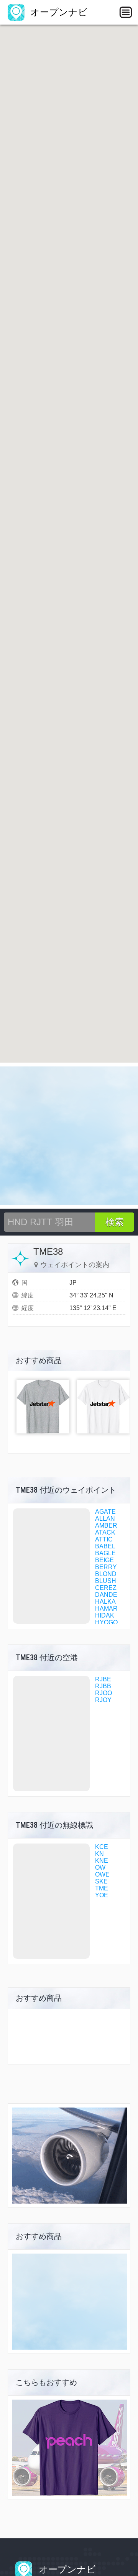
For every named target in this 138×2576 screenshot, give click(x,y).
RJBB (103, 1686)
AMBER (106, 1526)
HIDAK (105, 1615)
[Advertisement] (69, 1136)
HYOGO (106, 1622)
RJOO (103, 1693)
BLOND (106, 1574)
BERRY (106, 1567)
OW (100, 1868)
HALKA (105, 1602)
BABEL (105, 1546)
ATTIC (104, 1539)
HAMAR (106, 1609)
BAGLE (105, 1553)
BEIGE (104, 1560)
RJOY (103, 1700)
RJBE (103, 1679)
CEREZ (106, 1588)
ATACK (105, 1532)
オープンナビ (58, 12)
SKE (101, 1881)
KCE (102, 1847)
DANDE (106, 1595)
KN (99, 1854)
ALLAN (105, 1519)
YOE (102, 1895)
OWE (102, 1874)
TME (102, 1888)
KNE (102, 1861)
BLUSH (106, 1581)
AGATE (105, 1512)
